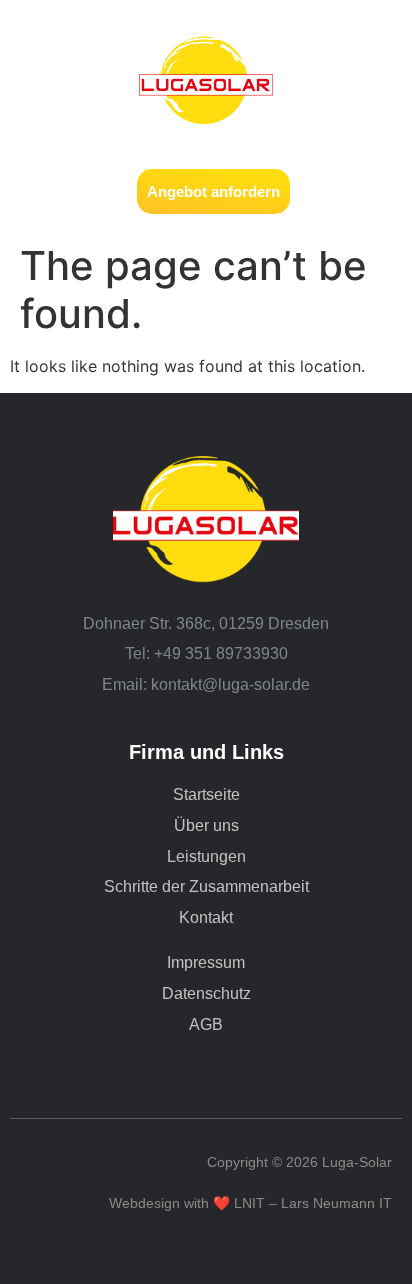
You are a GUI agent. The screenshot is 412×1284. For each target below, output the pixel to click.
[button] (36, 191)
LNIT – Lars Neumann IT (313, 1203)
